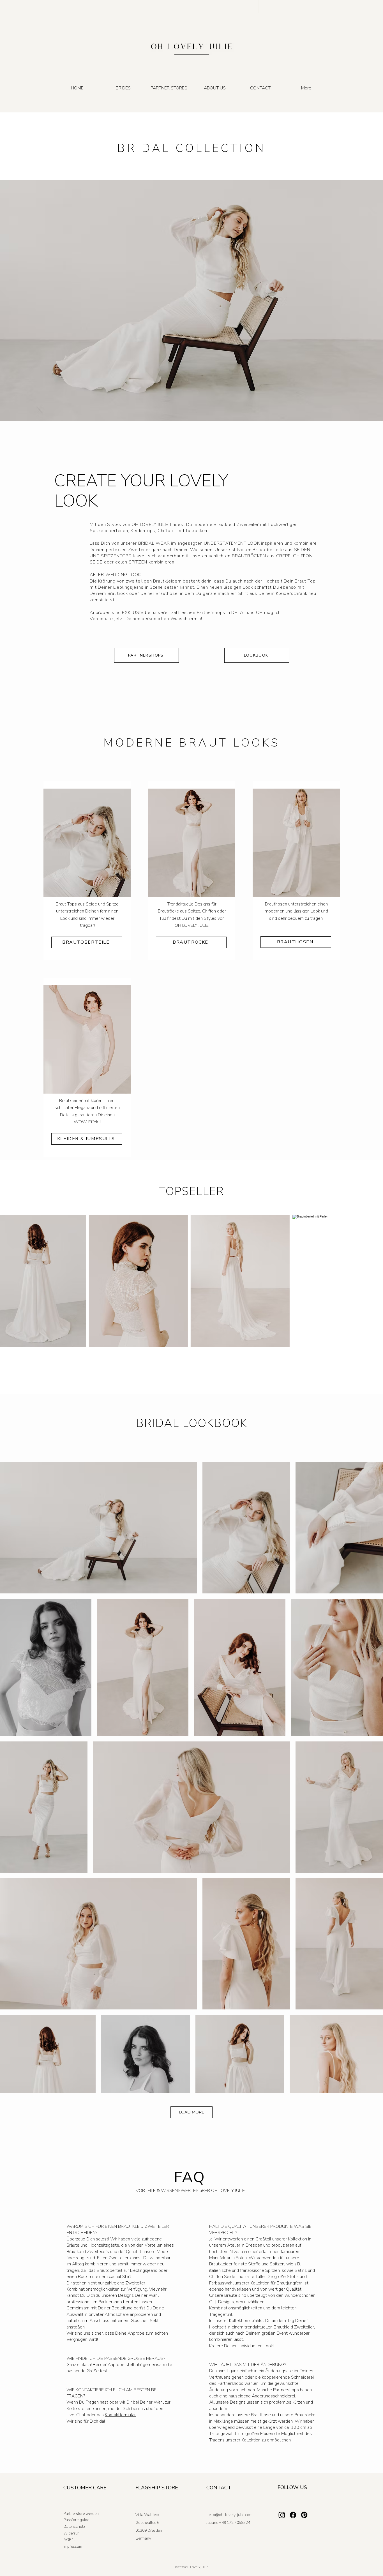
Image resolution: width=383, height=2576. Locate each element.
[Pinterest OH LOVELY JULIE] (304, 2515)
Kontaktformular (120, 2415)
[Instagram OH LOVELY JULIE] (282, 2515)
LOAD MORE (191, 2112)
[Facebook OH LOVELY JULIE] (293, 2515)
